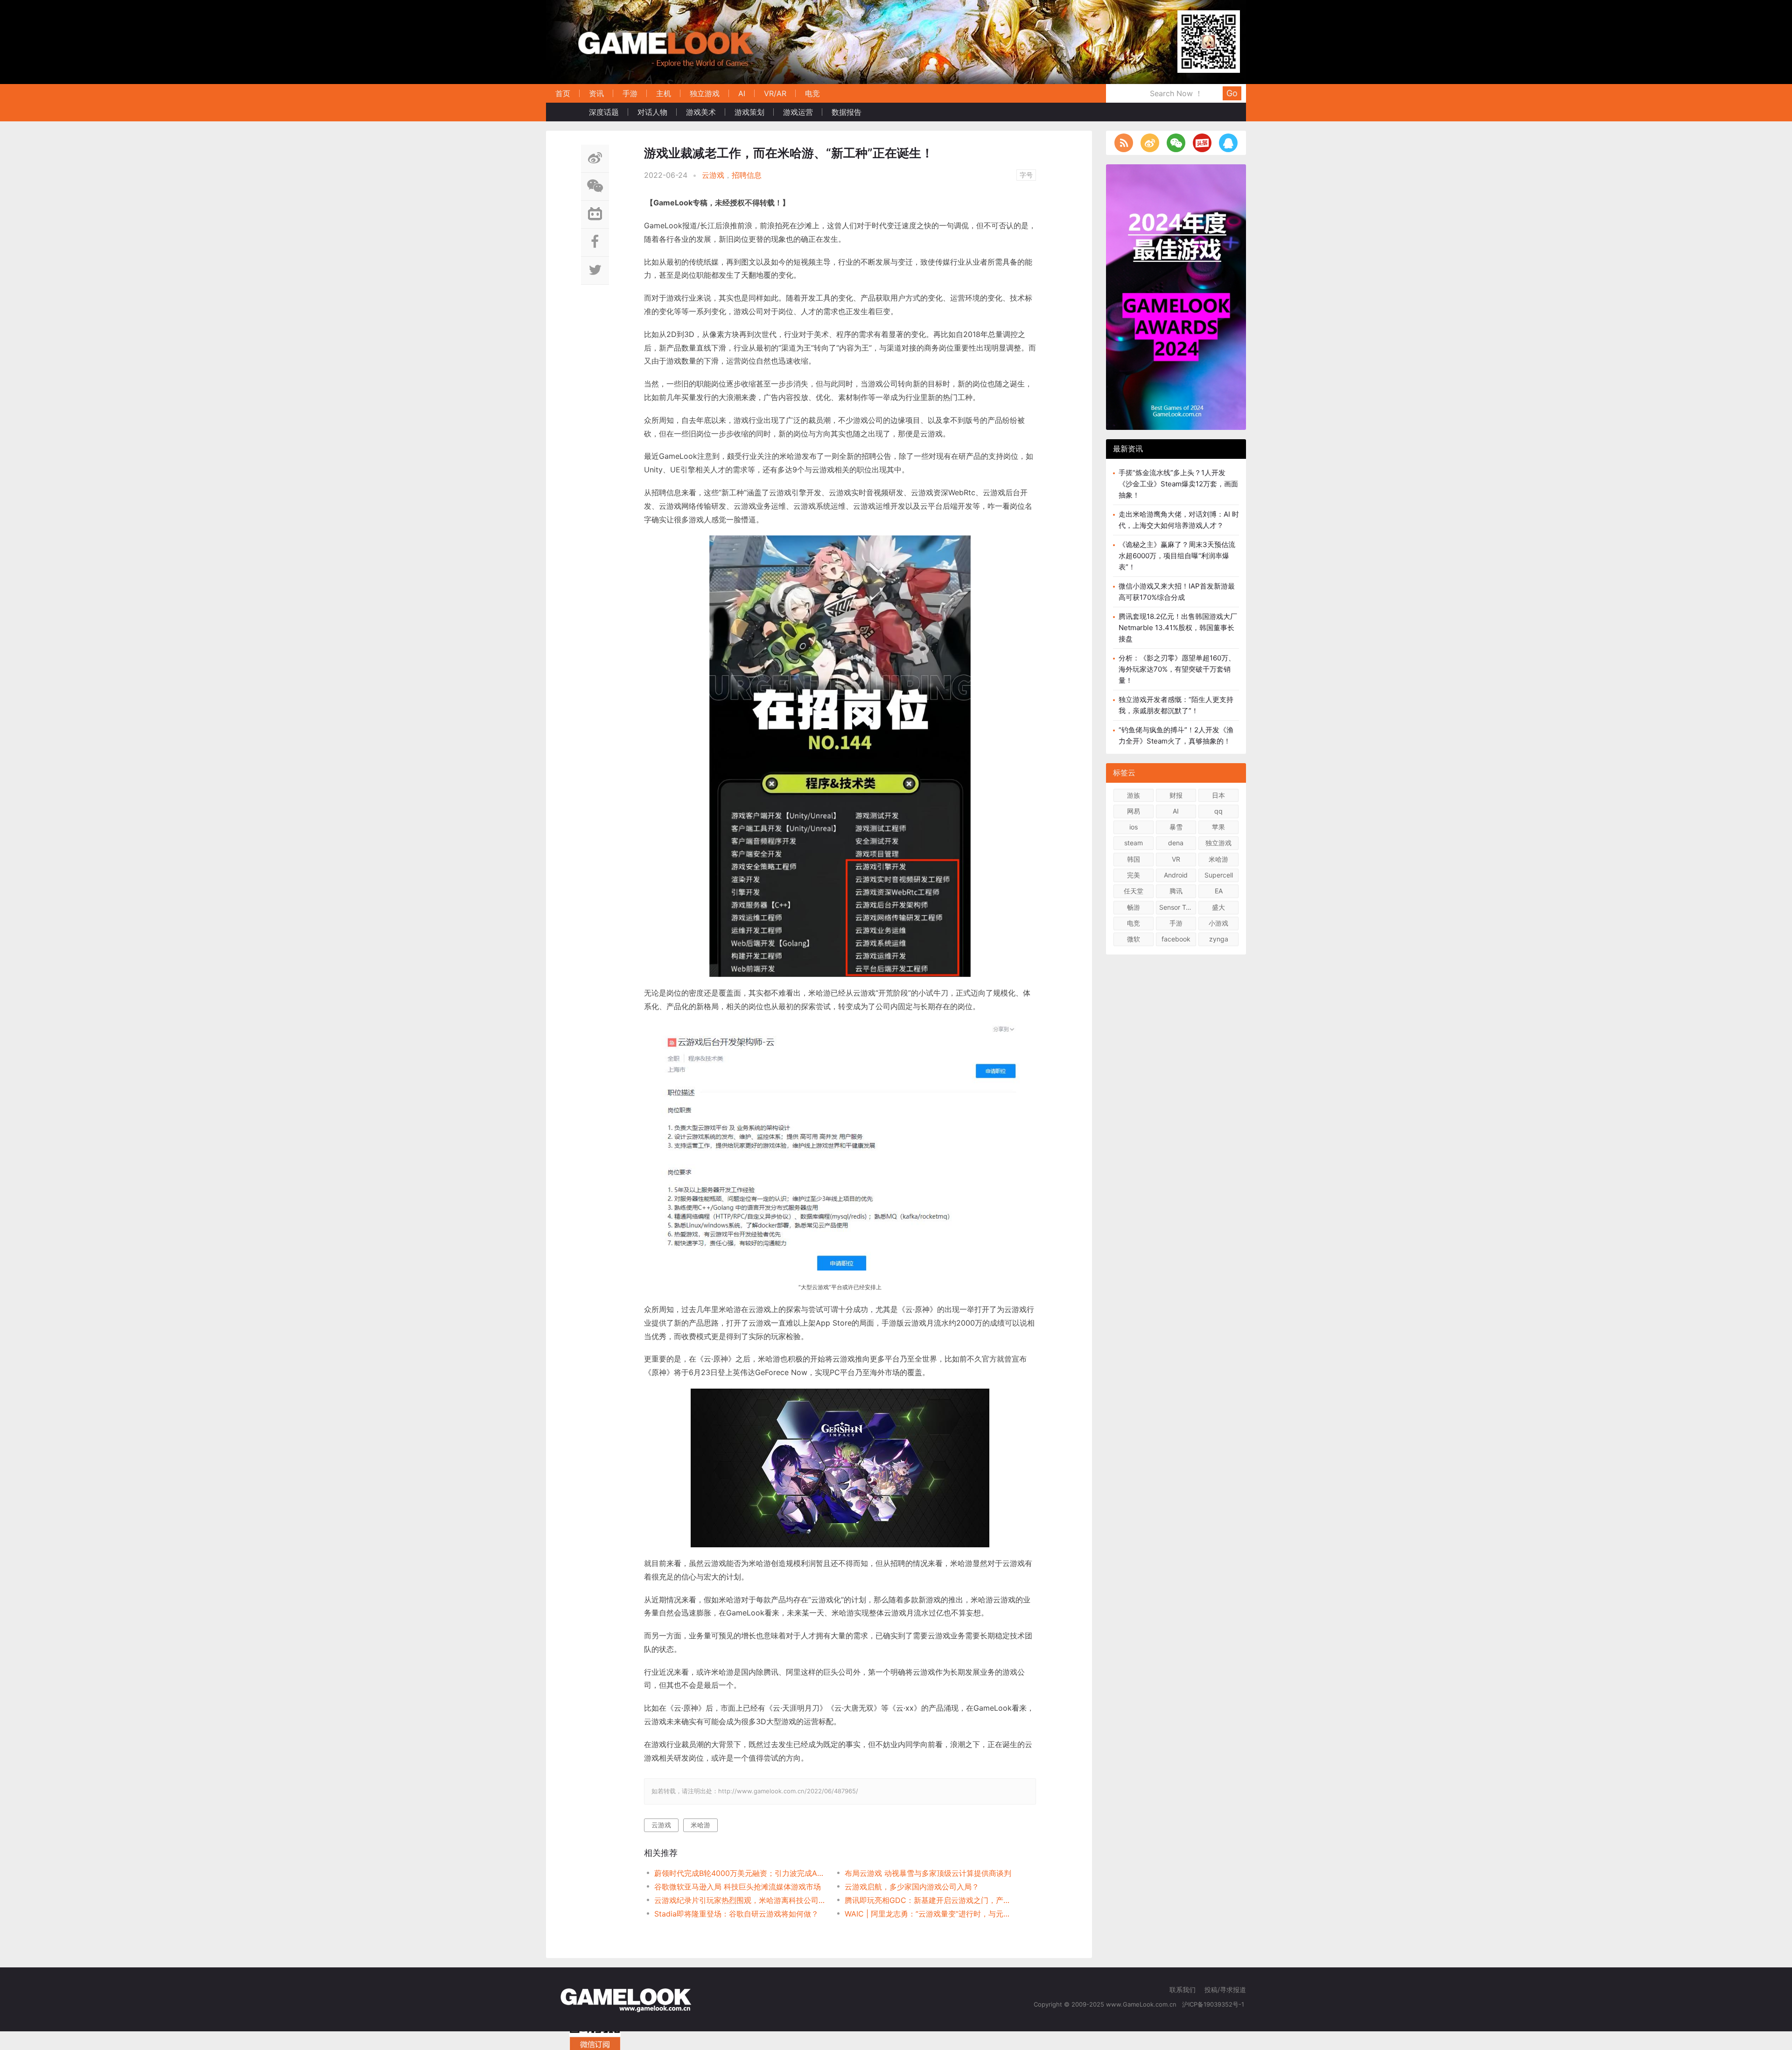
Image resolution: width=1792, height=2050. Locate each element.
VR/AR (775, 93)
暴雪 (1176, 827)
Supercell (1219, 875)
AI (742, 93)
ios (1134, 827)
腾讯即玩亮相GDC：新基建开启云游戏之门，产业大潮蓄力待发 (930, 1900)
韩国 (1134, 859)
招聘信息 (747, 175)
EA (1219, 891)
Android (1176, 875)
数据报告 (847, 112)
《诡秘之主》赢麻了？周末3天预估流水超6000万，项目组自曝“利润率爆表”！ (1177, 556)
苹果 (1218, 827)
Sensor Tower (1178, 907)
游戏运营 (798, 112)
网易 (1134, 811)
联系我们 (1183, 1990)
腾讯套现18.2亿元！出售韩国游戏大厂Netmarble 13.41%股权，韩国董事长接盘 (1178, 628)
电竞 (812, 93)
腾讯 (1176, 891)
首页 (563, 93)
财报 (1176, 795)
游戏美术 (701, 112)
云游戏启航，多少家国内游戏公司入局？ (912, 1887)
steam (1134, 843)
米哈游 (700, 1825)
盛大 (1218, 907)
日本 (1218, 795)
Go (1232, 93)
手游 (630, 93)
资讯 (596, 93)
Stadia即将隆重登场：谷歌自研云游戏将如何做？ (736, 1914)
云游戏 (713, 175)
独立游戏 (705, 93)
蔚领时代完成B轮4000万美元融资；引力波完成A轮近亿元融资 (740, 1873)
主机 (664, 93)
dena (1176, 843)
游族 (1134, 795)
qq (1218, 811)
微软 (1134, 939)
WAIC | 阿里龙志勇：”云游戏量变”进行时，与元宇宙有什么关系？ (930, 1914)
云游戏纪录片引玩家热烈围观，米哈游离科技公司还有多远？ (740, 1900)
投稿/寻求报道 (1225, 1990)
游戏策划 (749, 112)
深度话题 (604, 112)
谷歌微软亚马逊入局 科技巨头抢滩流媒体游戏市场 (738, 1887)
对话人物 (652, 112)
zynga (1219, 939)
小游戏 (1218, 923)
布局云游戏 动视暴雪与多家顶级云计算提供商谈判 (928, 1873)
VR (1176, 859)
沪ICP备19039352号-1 (1214, 2004)
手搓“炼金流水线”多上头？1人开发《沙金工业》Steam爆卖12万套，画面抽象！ (1178, 484)
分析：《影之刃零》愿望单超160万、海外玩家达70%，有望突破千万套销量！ (1177, 669)
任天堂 (1134, 891)
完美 (1134, 875)
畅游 (1134, 907)
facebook (1176, 939)
